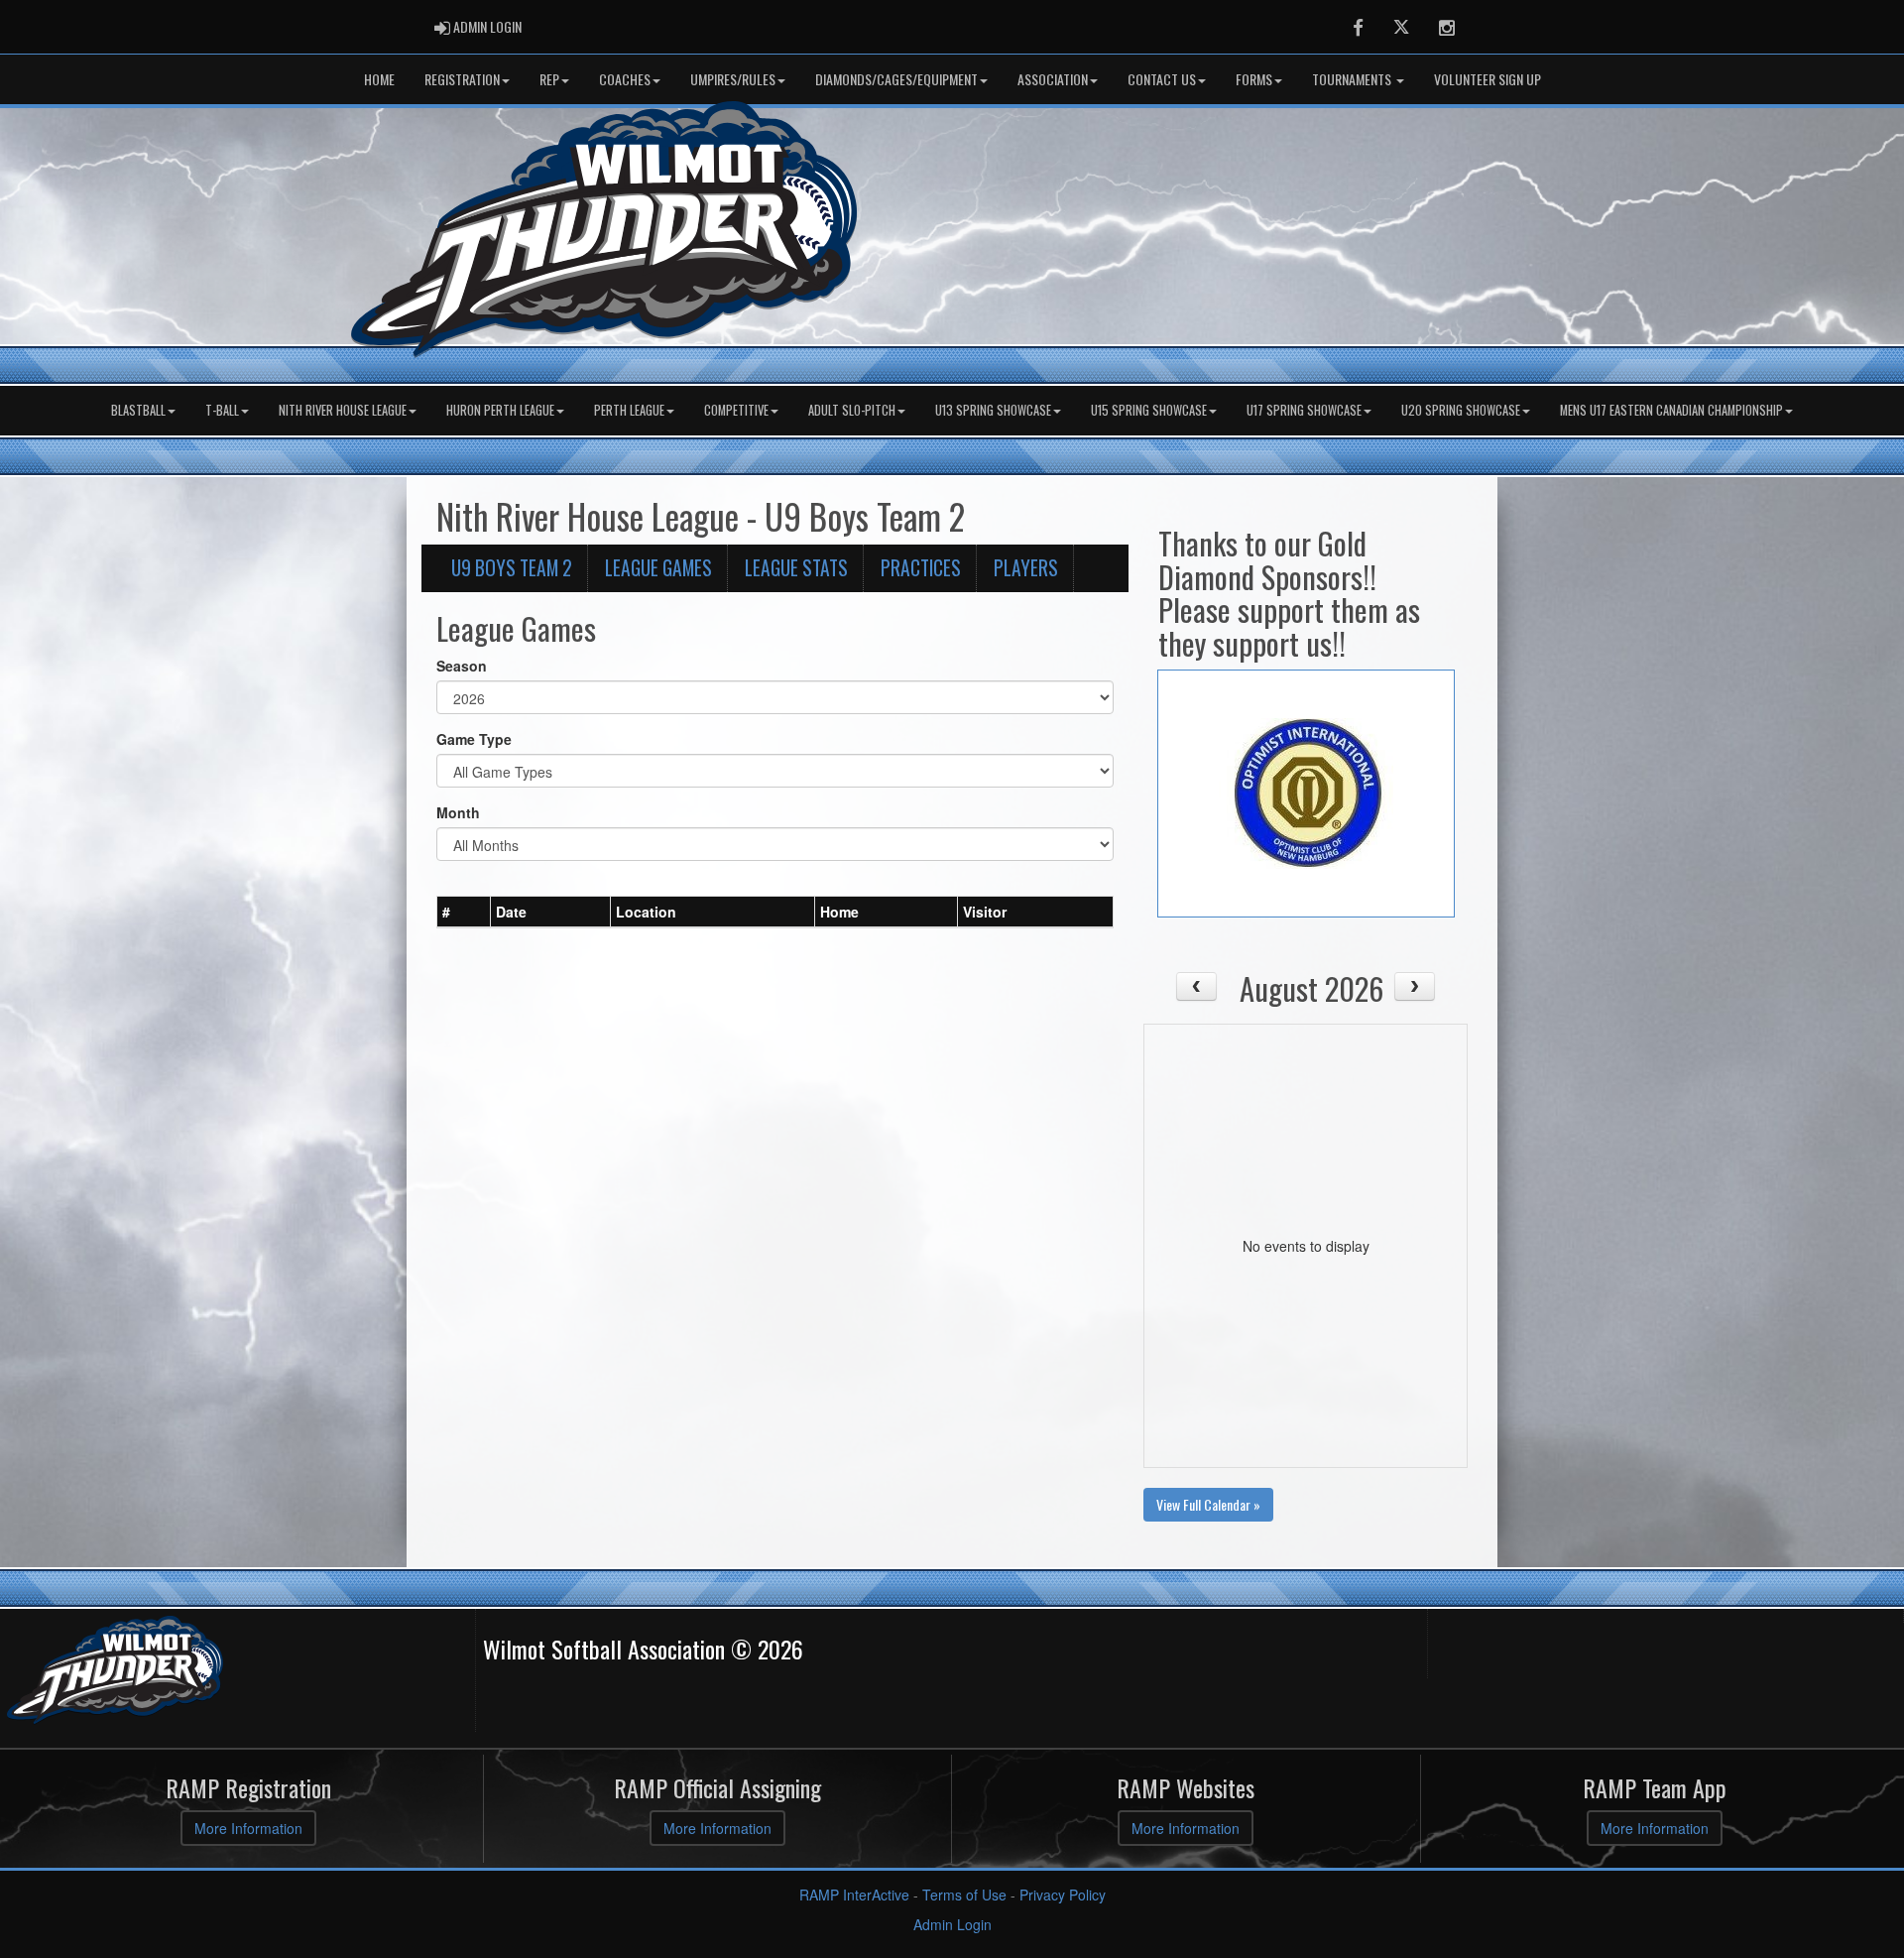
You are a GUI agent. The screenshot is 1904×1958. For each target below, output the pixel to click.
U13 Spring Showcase (993, 410)
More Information (248, 1828)
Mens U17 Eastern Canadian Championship (1671, 410)
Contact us (1162, 79)
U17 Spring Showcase (1304, 410)
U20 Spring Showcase (1461, 410)
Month (458, 812)
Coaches (625, 79)
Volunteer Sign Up (1487, 79)
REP (549, 79)
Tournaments (1353, 79)
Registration (462, 79)
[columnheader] (464, 912)
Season (462, 666)
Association (1053, 79)
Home (379, 79)
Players (1026, 568)
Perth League (629, 410)
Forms (1254, 79)
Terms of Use (964, 1895)
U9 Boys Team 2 (512, 568)
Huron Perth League (500, 410)
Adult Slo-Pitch (852, 410)
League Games (658, 568)
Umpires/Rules (733, 79)
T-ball (222, 410)
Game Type (474, 739)
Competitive (736, 410)
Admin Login (952, 1924)
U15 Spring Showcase (1149, 410)
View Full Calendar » (1208, 1504)
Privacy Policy (1063, 1895)
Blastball (138, 410)
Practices (921, 568)
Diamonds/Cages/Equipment (896, 79)
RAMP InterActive (854, 1895)
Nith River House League (343, 410)
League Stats (796, 568)
